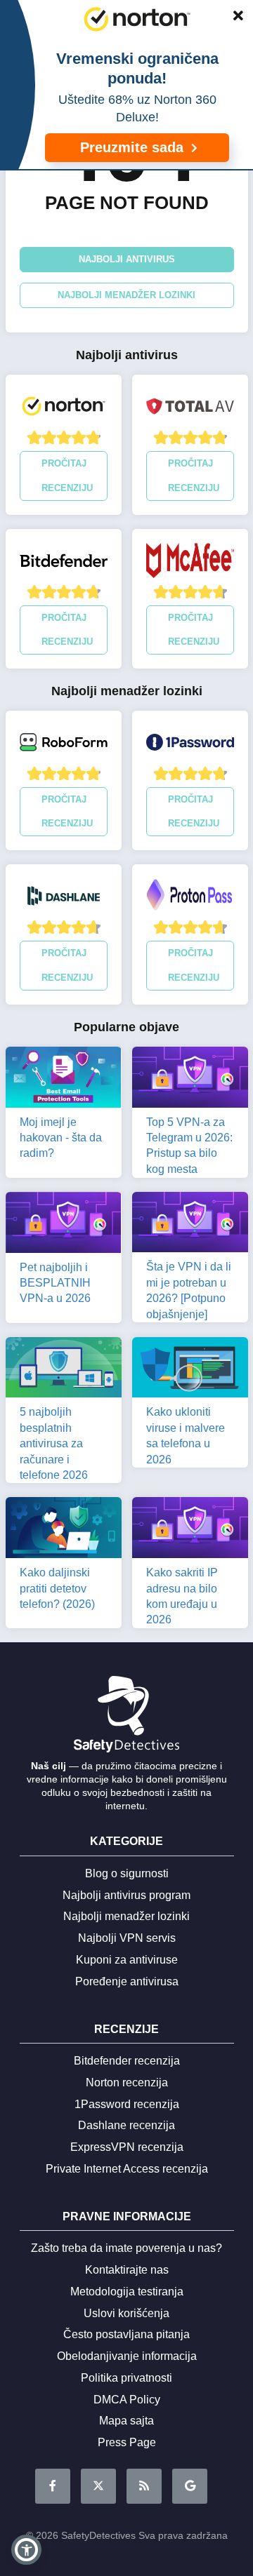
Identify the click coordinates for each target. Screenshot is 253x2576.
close (231, 18)
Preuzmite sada (134, 147)
